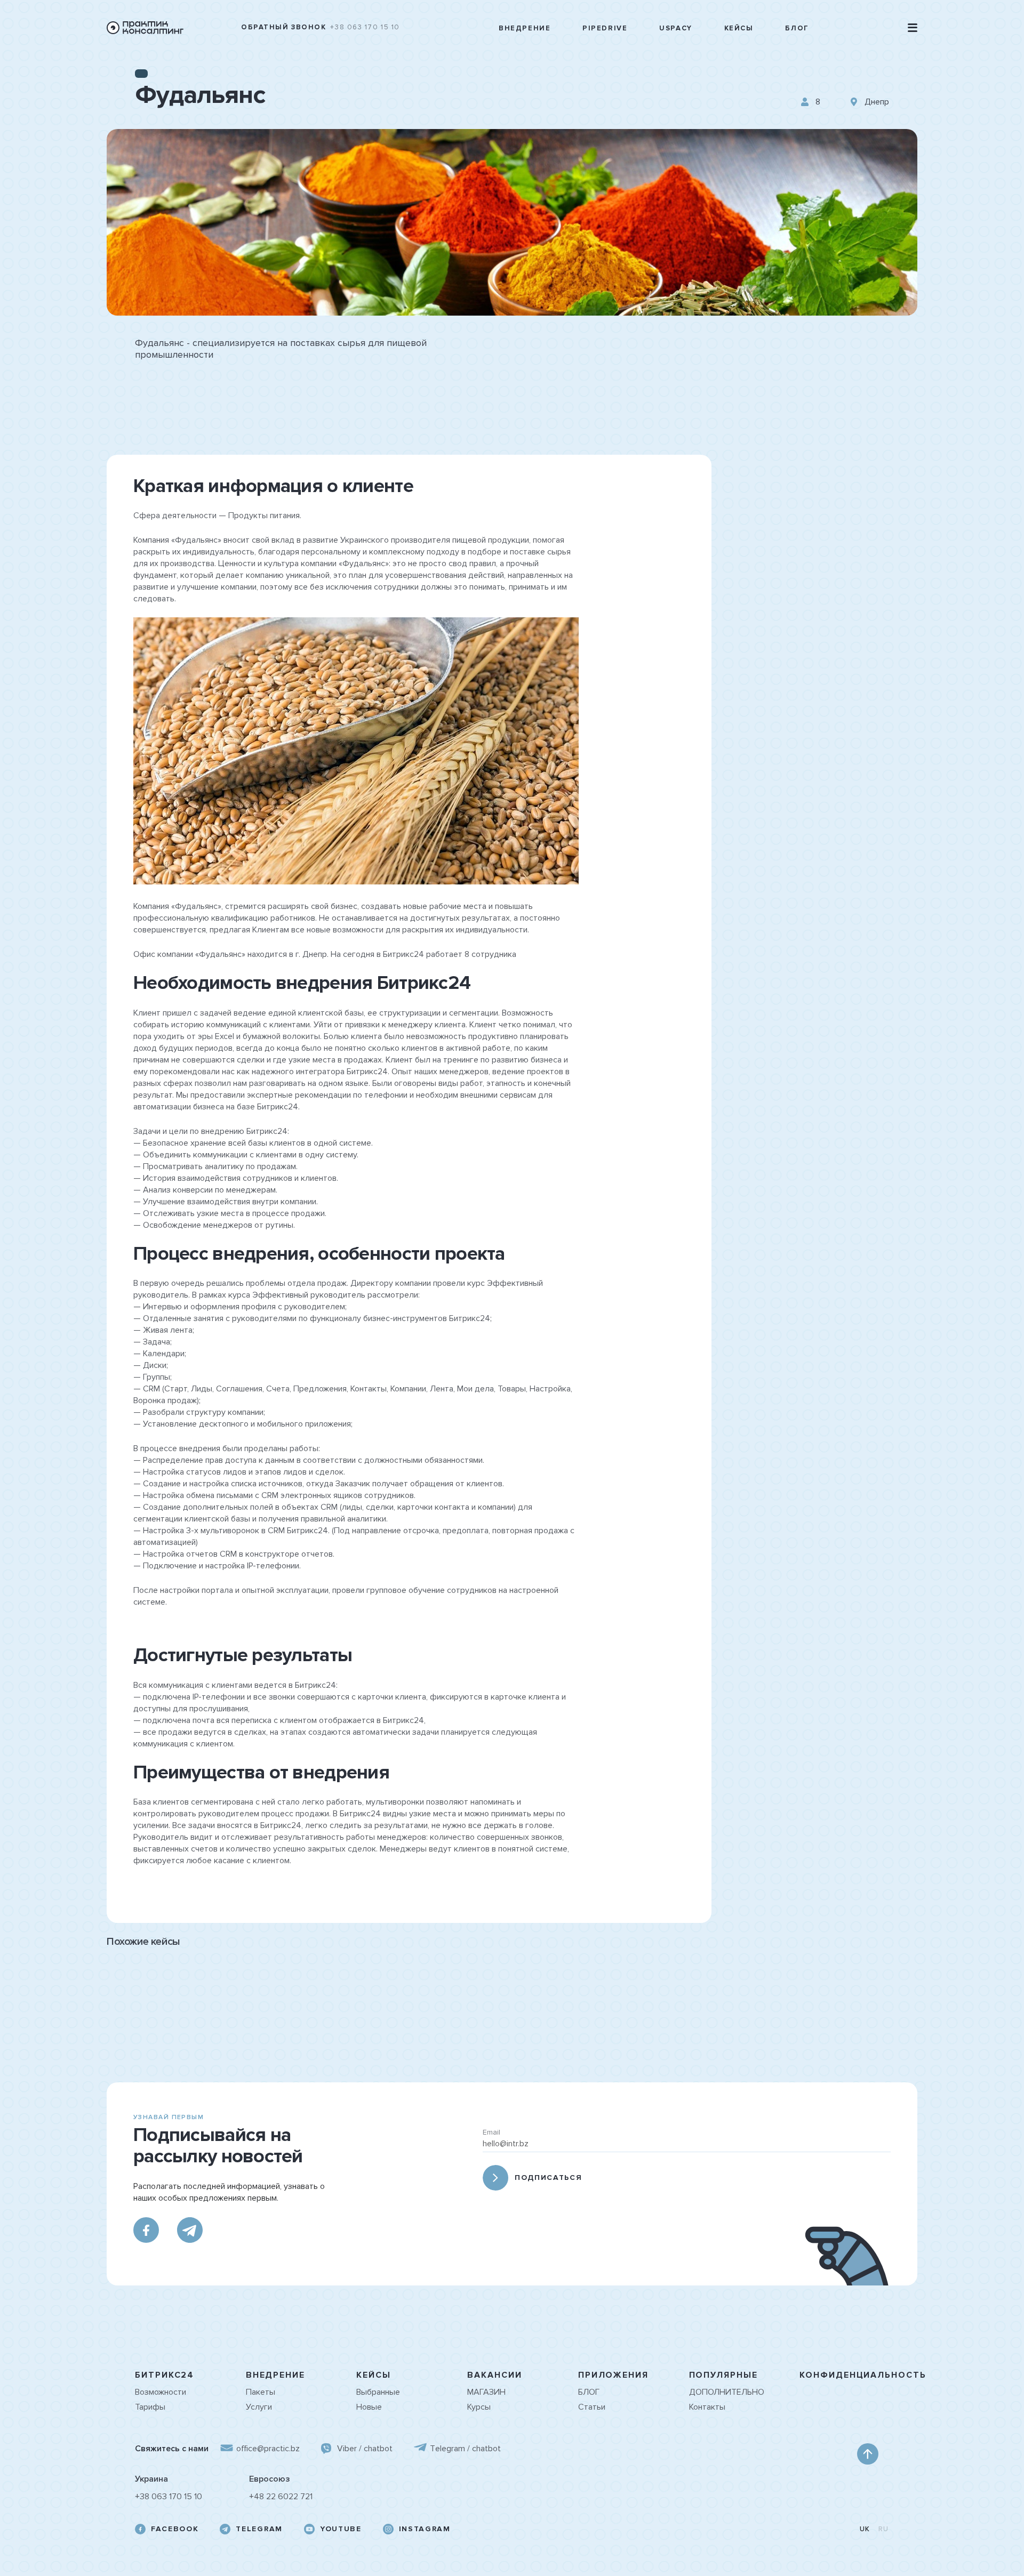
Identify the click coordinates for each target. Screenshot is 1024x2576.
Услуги (259, 2407)
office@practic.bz (268, 2449)
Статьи (592, 2407)
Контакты (707, 2407)
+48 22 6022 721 (281, 2497)
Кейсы (739, 29)
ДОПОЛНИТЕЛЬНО (727, 2392)
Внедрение (525, 29)
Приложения (613, 2375)
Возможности (161, 2392)
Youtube (341, 2529)
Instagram (425, 2529)
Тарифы (150, 2407)
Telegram (259, 2529)
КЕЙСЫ (374, 2375)
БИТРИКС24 (165, 2375)
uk (865, 2529)
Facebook (175, 2529)
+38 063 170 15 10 (365, 27)
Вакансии (494, 2375)
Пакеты (261, 2392)
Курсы (479, 2407)
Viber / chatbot (365, 2449)
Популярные (723, 2375)
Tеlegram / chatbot (465, 2449)
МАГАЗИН (486, 2392)
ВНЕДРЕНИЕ (275, 2375)
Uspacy (675, 29)
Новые (369, 2407)
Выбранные (378, 2392)
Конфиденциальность (863, 2375)
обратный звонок (283, 27)
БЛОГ (589, 2392)
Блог (797, 29)
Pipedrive (605, 29)
